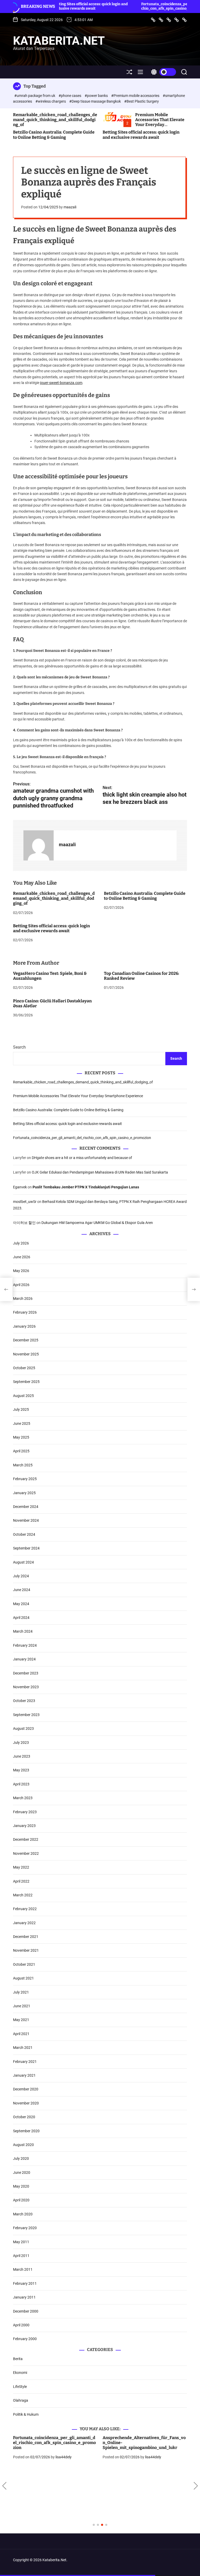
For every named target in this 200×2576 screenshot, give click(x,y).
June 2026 (22, 1257)
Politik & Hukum (26, 2414)
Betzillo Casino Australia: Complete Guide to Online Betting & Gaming (54, 135)
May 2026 (21, 1271)
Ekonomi (20, 2373)
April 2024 (21, 1618)
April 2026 (21, 1285)
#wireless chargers (51, 101)
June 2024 (22, 1590)
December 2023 (26, 1673)
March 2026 (23, 1299)
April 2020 (21, 2200)
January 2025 (24, 1493)
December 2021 (26, 1937)
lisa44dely (64, 2457)
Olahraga (21, 2400)
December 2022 (26, 1839)
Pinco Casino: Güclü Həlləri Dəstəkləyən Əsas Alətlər (52, 1003)
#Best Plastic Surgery (142, 101)
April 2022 (21, 1881)
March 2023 (23, 1798)
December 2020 (26, 2089)
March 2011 (23, 2269)
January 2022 (24, 1923)
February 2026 (25, 1312)
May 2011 (21, 2242)
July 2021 (21, 1992)
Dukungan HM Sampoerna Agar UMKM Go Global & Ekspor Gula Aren (97, 1223)
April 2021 (21, 2034)
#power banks (97, 96)
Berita (18, 2359)
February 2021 (25, 2062)
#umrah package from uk (35, 96)
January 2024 (24, 1659)
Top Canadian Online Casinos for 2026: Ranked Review (142, 976)
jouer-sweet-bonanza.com (61, 383)
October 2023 (24, 1701)
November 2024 (26, 1520)
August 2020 (23, 2145)
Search (19, 1047)
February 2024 (25, 1645)
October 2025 (24, 1368)
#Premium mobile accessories (136, 96)
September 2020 (26, 2131)
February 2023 (25, 1812)
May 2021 (21, 2020)
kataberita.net (59, 41)
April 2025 (21, 1451)
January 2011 (24, 2297)
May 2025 (21, 1437)
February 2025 (25, 1479)
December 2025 (26, 1340)
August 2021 (23, 1978)
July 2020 (21, 2158)
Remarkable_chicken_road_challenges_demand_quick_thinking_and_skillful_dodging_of (55, 120)
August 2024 (23, 1562)
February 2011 (25, 2283)
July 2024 (21, 1576)
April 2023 (21, 1784)
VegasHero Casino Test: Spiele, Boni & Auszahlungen (50, 976)
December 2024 (26, 1507)
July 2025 (21, 1409)
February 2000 (25, 2339)
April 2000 (21, 2325)
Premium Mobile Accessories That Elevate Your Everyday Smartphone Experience (160, 122)
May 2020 (21, 2186)
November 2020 (26, 2103)
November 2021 (26, 1950)
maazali (70, 207)
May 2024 (21, 1604)
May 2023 (21, 1770)
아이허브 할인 (24, 1223)
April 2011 (21, 2256)
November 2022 (26, 1853)
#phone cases (70, 96)
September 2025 (26, 1382)
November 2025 (26, 1354)
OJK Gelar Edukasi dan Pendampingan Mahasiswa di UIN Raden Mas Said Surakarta (100, 1172)
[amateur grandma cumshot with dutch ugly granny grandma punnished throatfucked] (6, 1289)
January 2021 (24, 2075)
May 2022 (21, 1867)
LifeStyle (20, 2387)
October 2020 (24, 2117)
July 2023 (21, 1743)
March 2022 (23, 1895)
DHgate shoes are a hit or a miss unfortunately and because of (82, 1158)
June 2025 (22, 1423)
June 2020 (22, 2173)
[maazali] (39, 845)
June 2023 (22, 1756)
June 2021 (22, 2006)
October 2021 (24, 1964)
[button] (4, 2486)
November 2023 (26, 1687)
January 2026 (24, 1326)
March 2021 (23, 2048)
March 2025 (23, 1465)
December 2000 (26, 2311)
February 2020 (25, 2228)
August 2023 (23, 1729)
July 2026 (21, 1243)
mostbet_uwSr (25, 1202)
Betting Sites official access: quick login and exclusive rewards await (141, 135)
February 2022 (25, 1909)
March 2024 (23, 1631)
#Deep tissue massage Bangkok (95, 101)
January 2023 (24, 1826)
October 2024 (24, 1534)
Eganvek (20, 1187)
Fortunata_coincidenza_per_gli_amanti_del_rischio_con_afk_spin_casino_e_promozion (144, 6)
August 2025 (23, 1396)
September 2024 (26, 1548)
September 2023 (26, 1715)
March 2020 (23, 2214)
